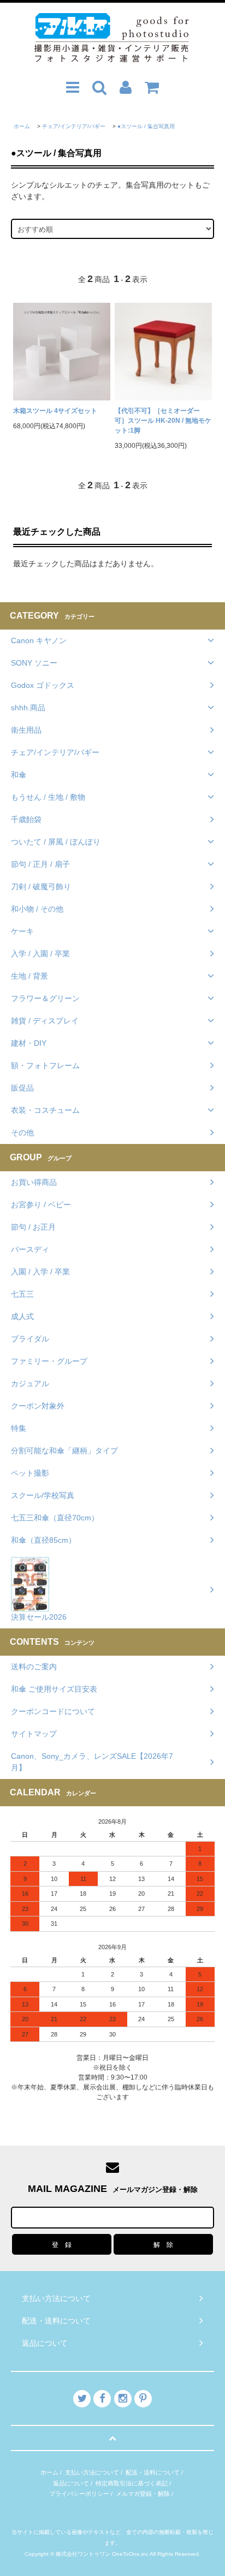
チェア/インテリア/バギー (74, 126)
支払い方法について (92, 2472)
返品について (71, 2483)
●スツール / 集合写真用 (146, 126)
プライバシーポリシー (79, 2494)
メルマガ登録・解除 (143, 2494)
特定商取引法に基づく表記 (132, 2483)
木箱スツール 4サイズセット (55, 411)
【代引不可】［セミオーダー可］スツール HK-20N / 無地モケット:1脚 (163, 421)
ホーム (22, 126)
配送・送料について (153, 2472)
